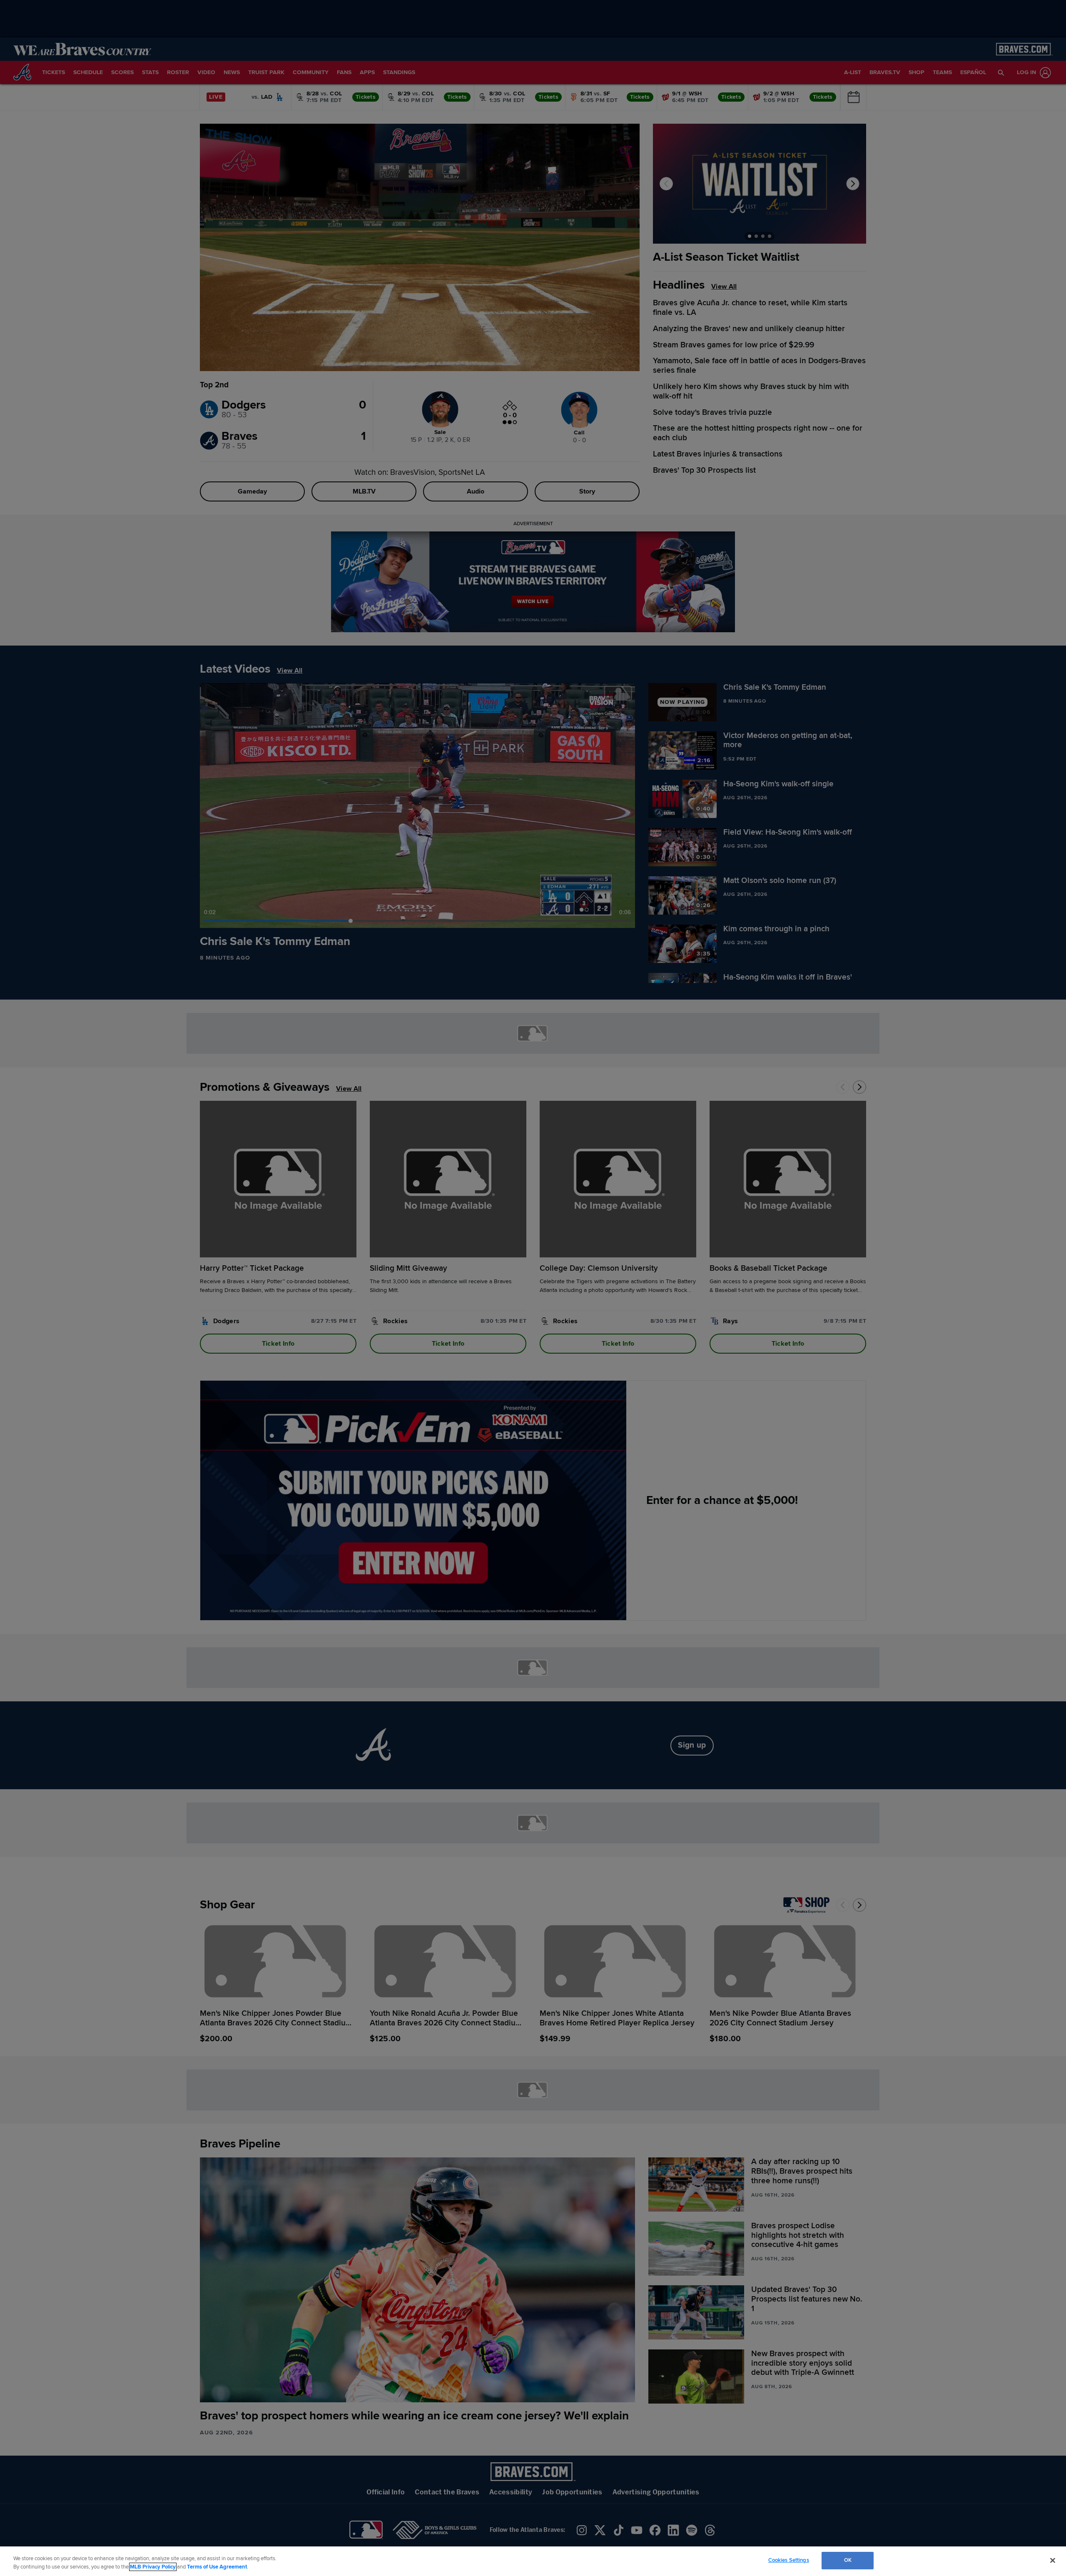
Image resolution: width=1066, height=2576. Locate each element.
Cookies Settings (789, 2560)
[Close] (1053, 2560)
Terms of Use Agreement (217, 2567)
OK (848, 2560)
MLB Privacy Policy (153, 2567)
